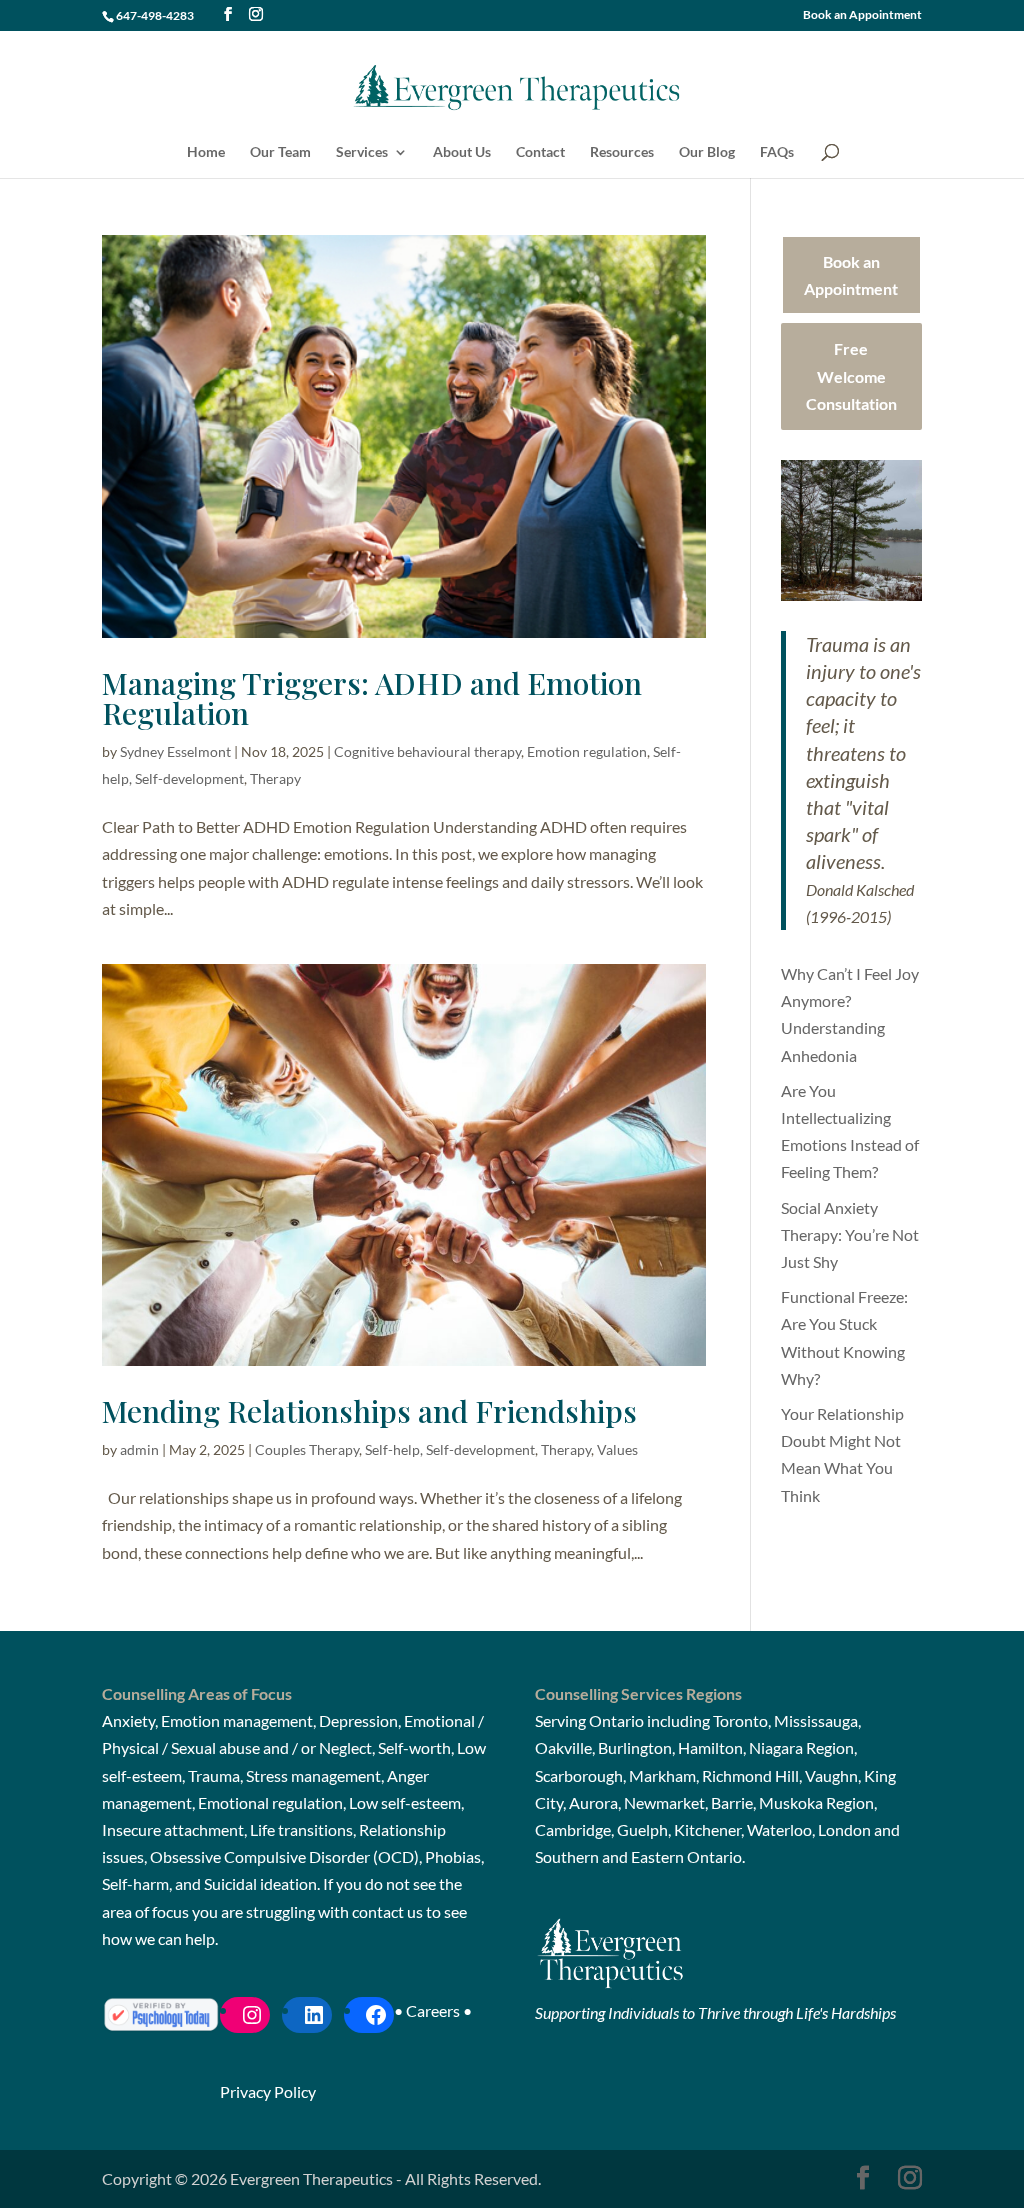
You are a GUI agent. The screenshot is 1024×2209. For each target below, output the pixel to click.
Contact (540, 152)
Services (362, 152)
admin (139, 1449)
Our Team (280, 152)
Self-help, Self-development (450, 1449)
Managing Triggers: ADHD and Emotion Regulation (372, 698)
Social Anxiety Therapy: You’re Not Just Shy (850, 1234)
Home (206, 152)
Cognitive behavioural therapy (427, 751)
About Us (462, 152)
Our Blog (707, 152)
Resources (622, 152)
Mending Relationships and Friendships (369, 1411)
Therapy (275, 778)
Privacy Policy (268, 2091)
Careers (433, 2010)
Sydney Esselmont (175, 751)
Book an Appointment (862, 15)
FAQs (777, 152)
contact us (387, 1911)
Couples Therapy (307, 1449)
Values (617, 1449)
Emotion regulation (587, 751)
